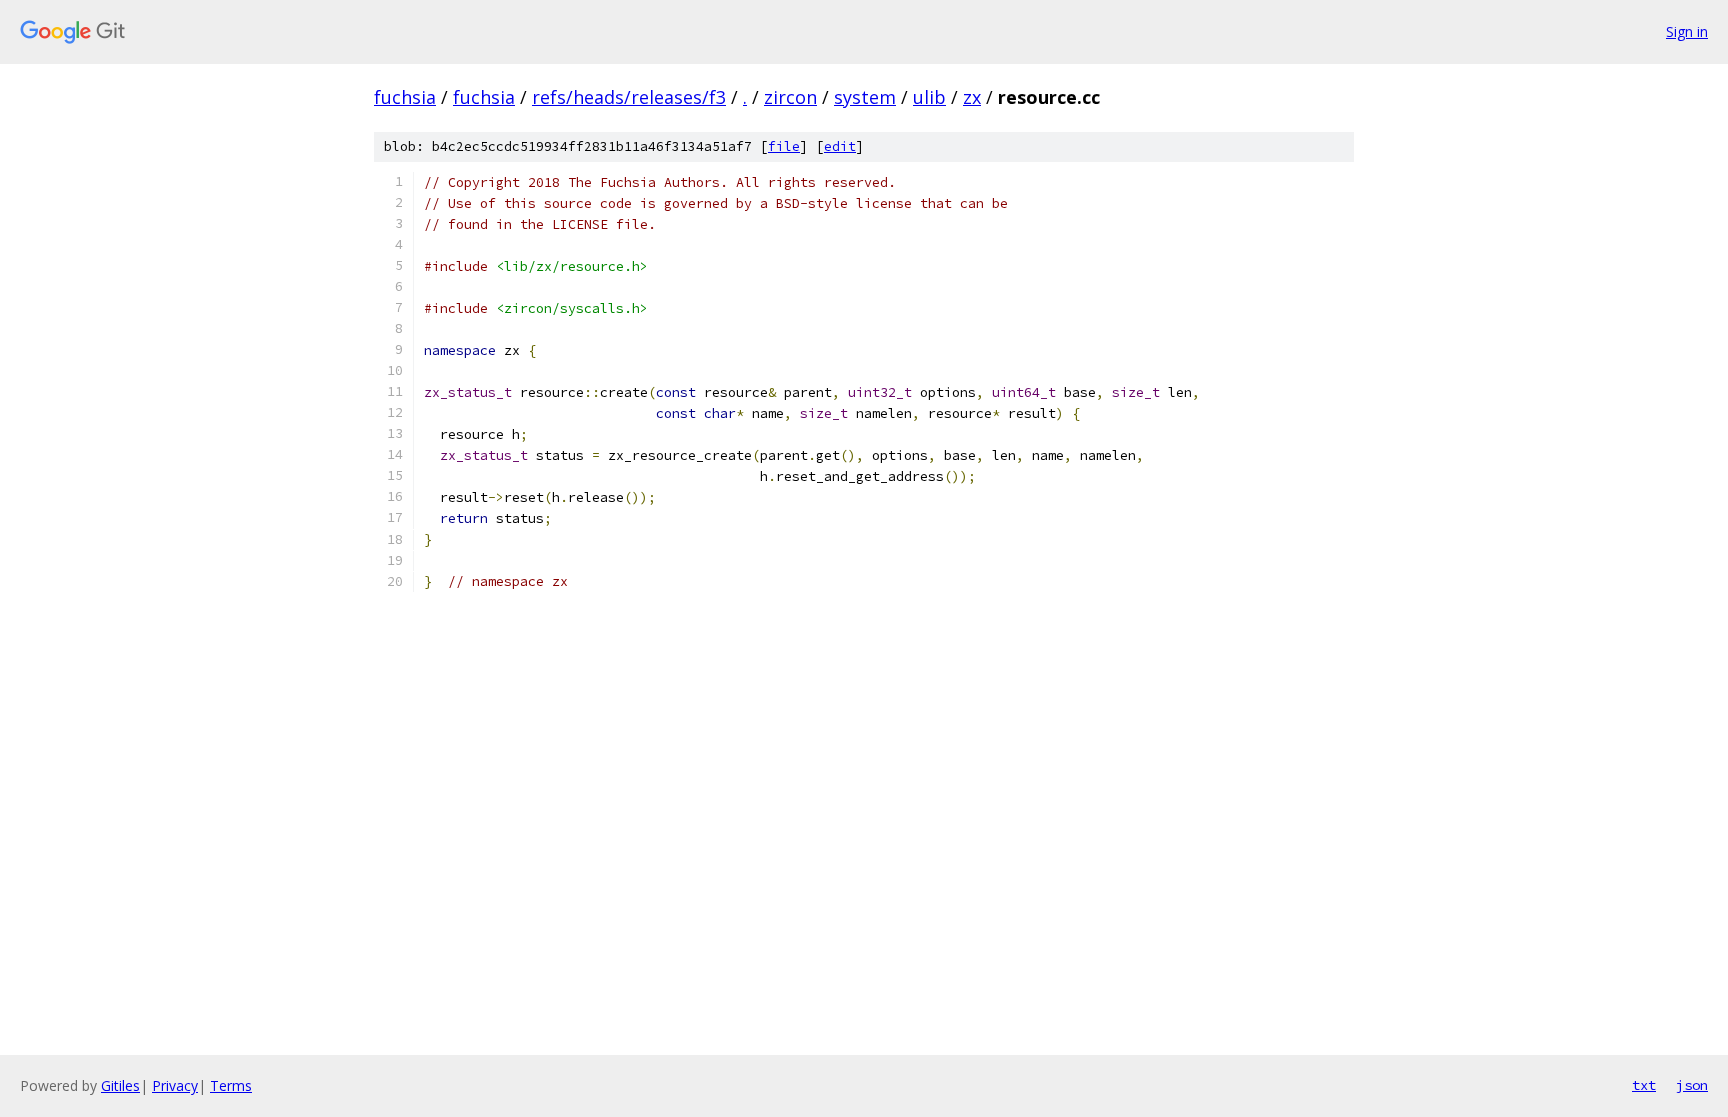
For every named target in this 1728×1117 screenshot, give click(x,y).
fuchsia (405, 97)
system (865, 97)
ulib (929, 97)
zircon (790, 97)
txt (1644, 1085)
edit (840, 146)
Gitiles (120, 1085)
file (784, 146)
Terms (231, 1085)
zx (972, 97)
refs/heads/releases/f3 (629, 97)
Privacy (175, 1085)
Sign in (1687, 31)
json (1692, 1085)
